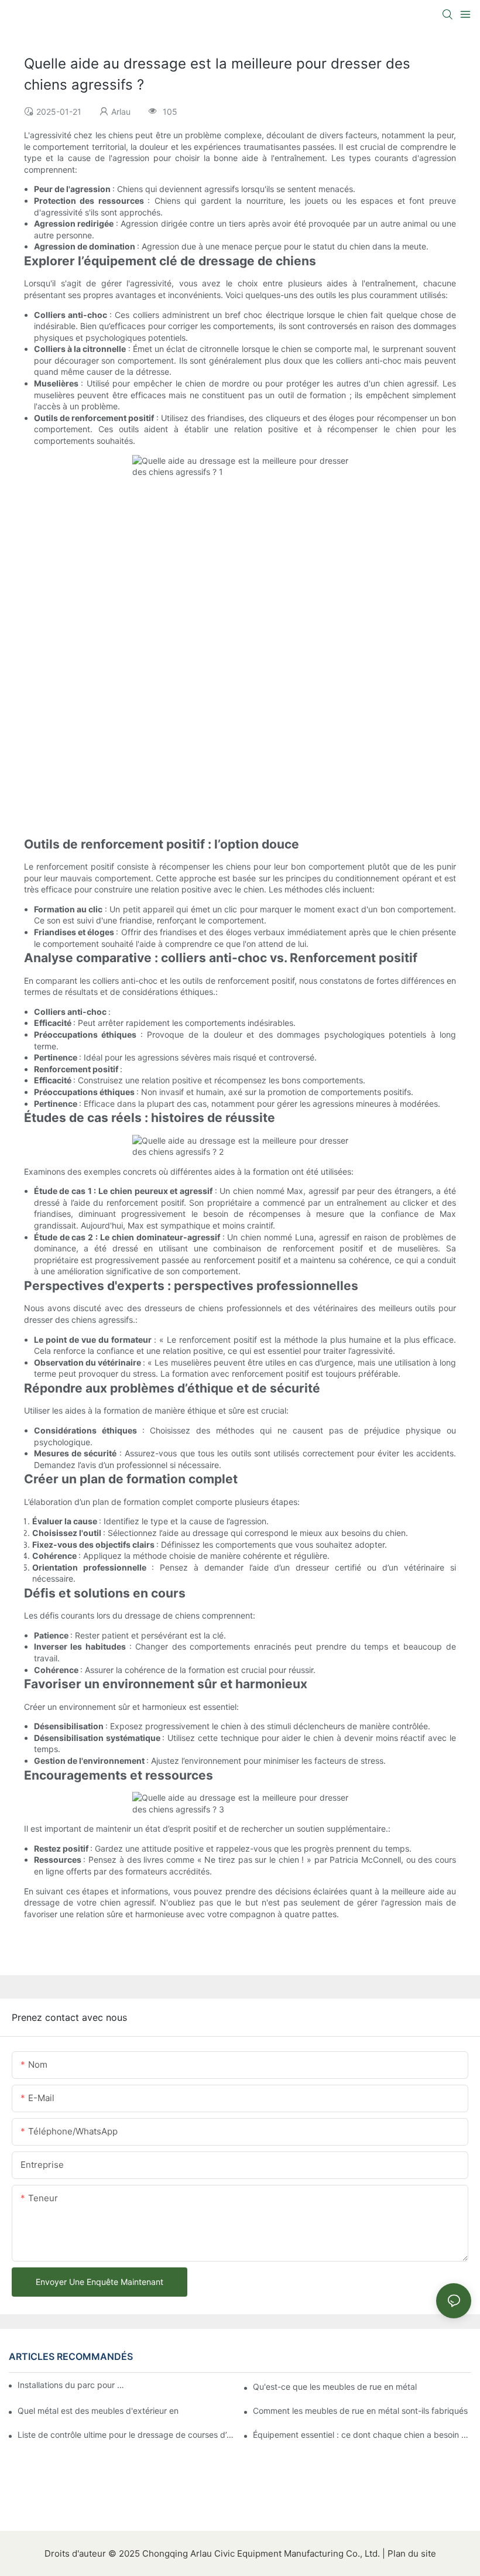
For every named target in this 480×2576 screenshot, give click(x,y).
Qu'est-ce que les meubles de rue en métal (335, 2387)
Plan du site (412, 2553)
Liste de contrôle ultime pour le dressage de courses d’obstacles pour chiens (127, 2435)
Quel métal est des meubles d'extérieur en (98, 2411)
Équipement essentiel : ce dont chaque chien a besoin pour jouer (362, 2435)
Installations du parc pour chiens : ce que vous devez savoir (73, 2385)
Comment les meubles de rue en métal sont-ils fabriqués (360, 2411)
